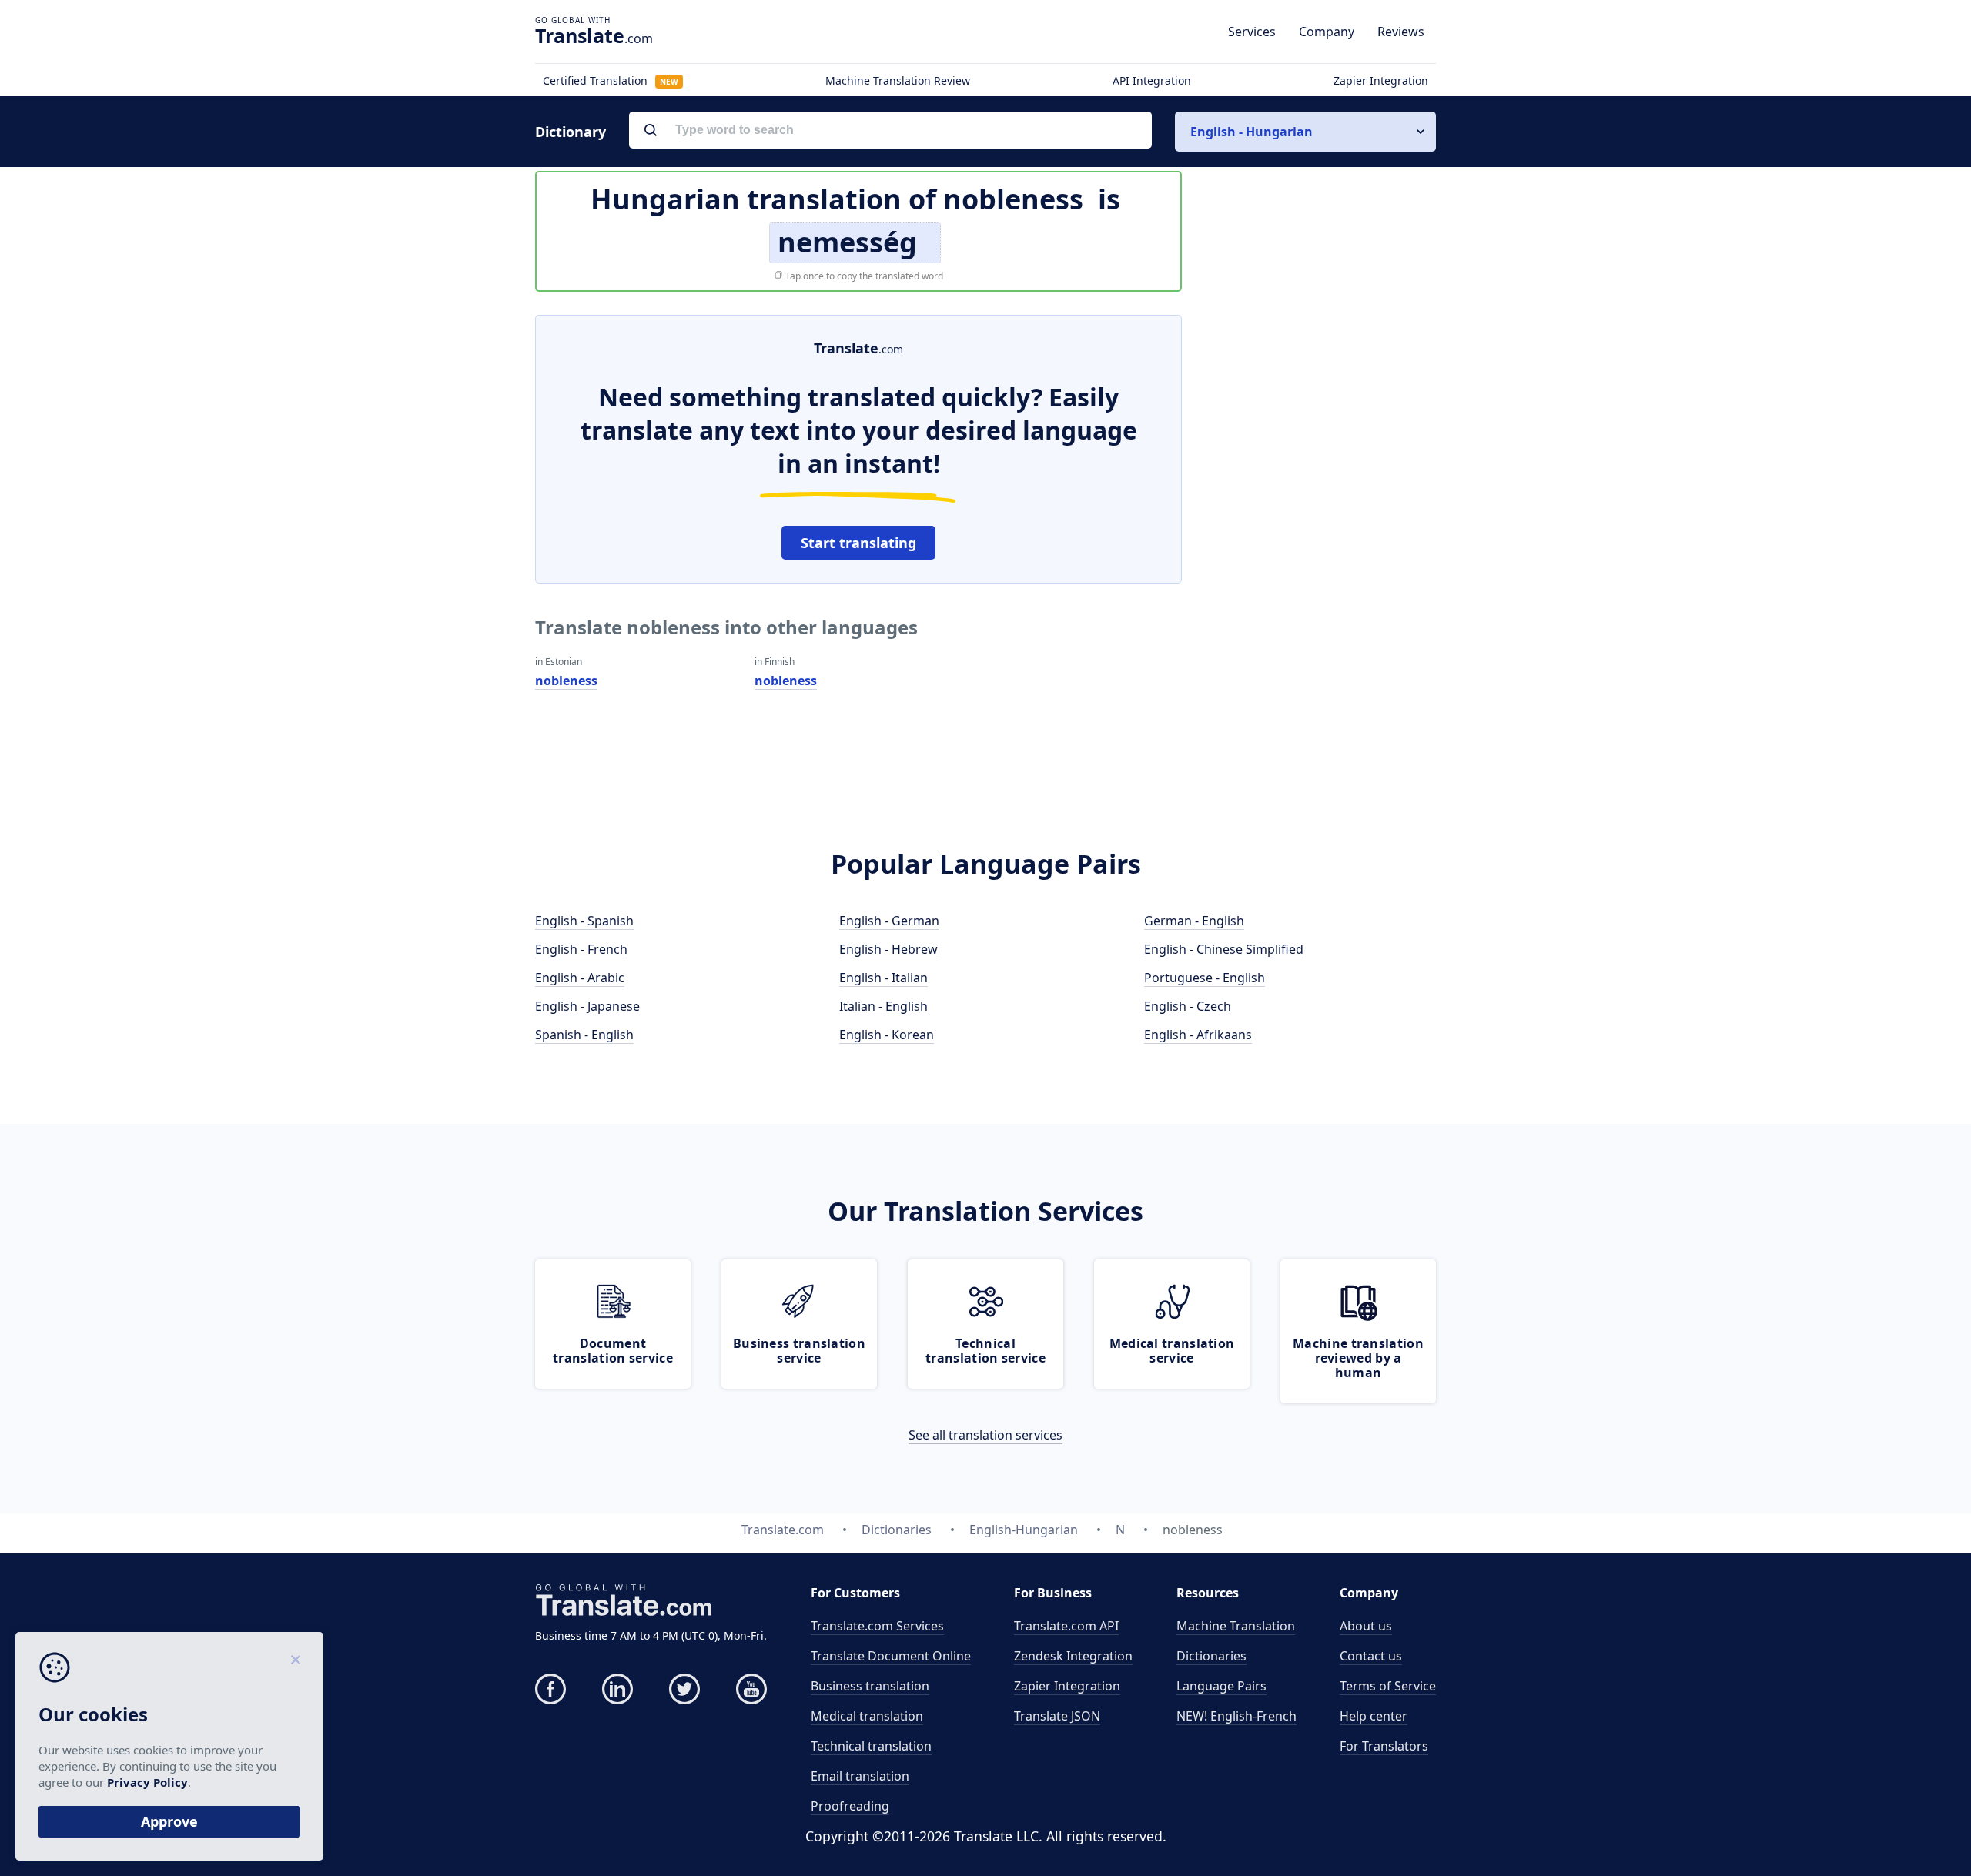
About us (1366, 1626)
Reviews (1401, 32)
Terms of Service (1388, 1686)
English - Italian (883, 978)
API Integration (1152, 80)
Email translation (860, 1776)
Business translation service (799, 1351)
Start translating (858, 543)
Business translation (870, 1686)
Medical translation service (1172, 1351)
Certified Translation (611, 80)
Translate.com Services (877, 1626)
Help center (1374, 1716)
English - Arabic (580, 978)
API (1066, 1626)
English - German (889, 921)
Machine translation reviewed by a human (1358, 1358)
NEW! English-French (1236, 1716)
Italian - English (883, 1006)
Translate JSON (1057, 1716)
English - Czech (1188, 1006)
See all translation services (985, 1435)
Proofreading (850, 1806)
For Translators (1384, 1746)
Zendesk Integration (1073, 1656)
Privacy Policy (147, 1782)
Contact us (1371, 1656)
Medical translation (867, 1716)
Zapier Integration (1381, 80)
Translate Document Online (891, 1656)
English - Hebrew (888, 949)
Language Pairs (1221, 1686)
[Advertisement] (1320, 546)
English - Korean (887, 1035)
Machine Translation (1236, 1626)
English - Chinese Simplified (1224, 949)
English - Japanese (587, 1006)
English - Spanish (584, 921)
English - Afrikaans (1198, 1035)
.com (594, 35)
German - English (1194, 921)
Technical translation (871, 1746)
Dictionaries (1211, 1656)
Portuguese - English (1205, 978)
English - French (581, 949)
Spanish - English (584, 1035)
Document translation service (613, 1351)
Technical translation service (985, 1351)
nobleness (566, 681)
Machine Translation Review (898, 80)
